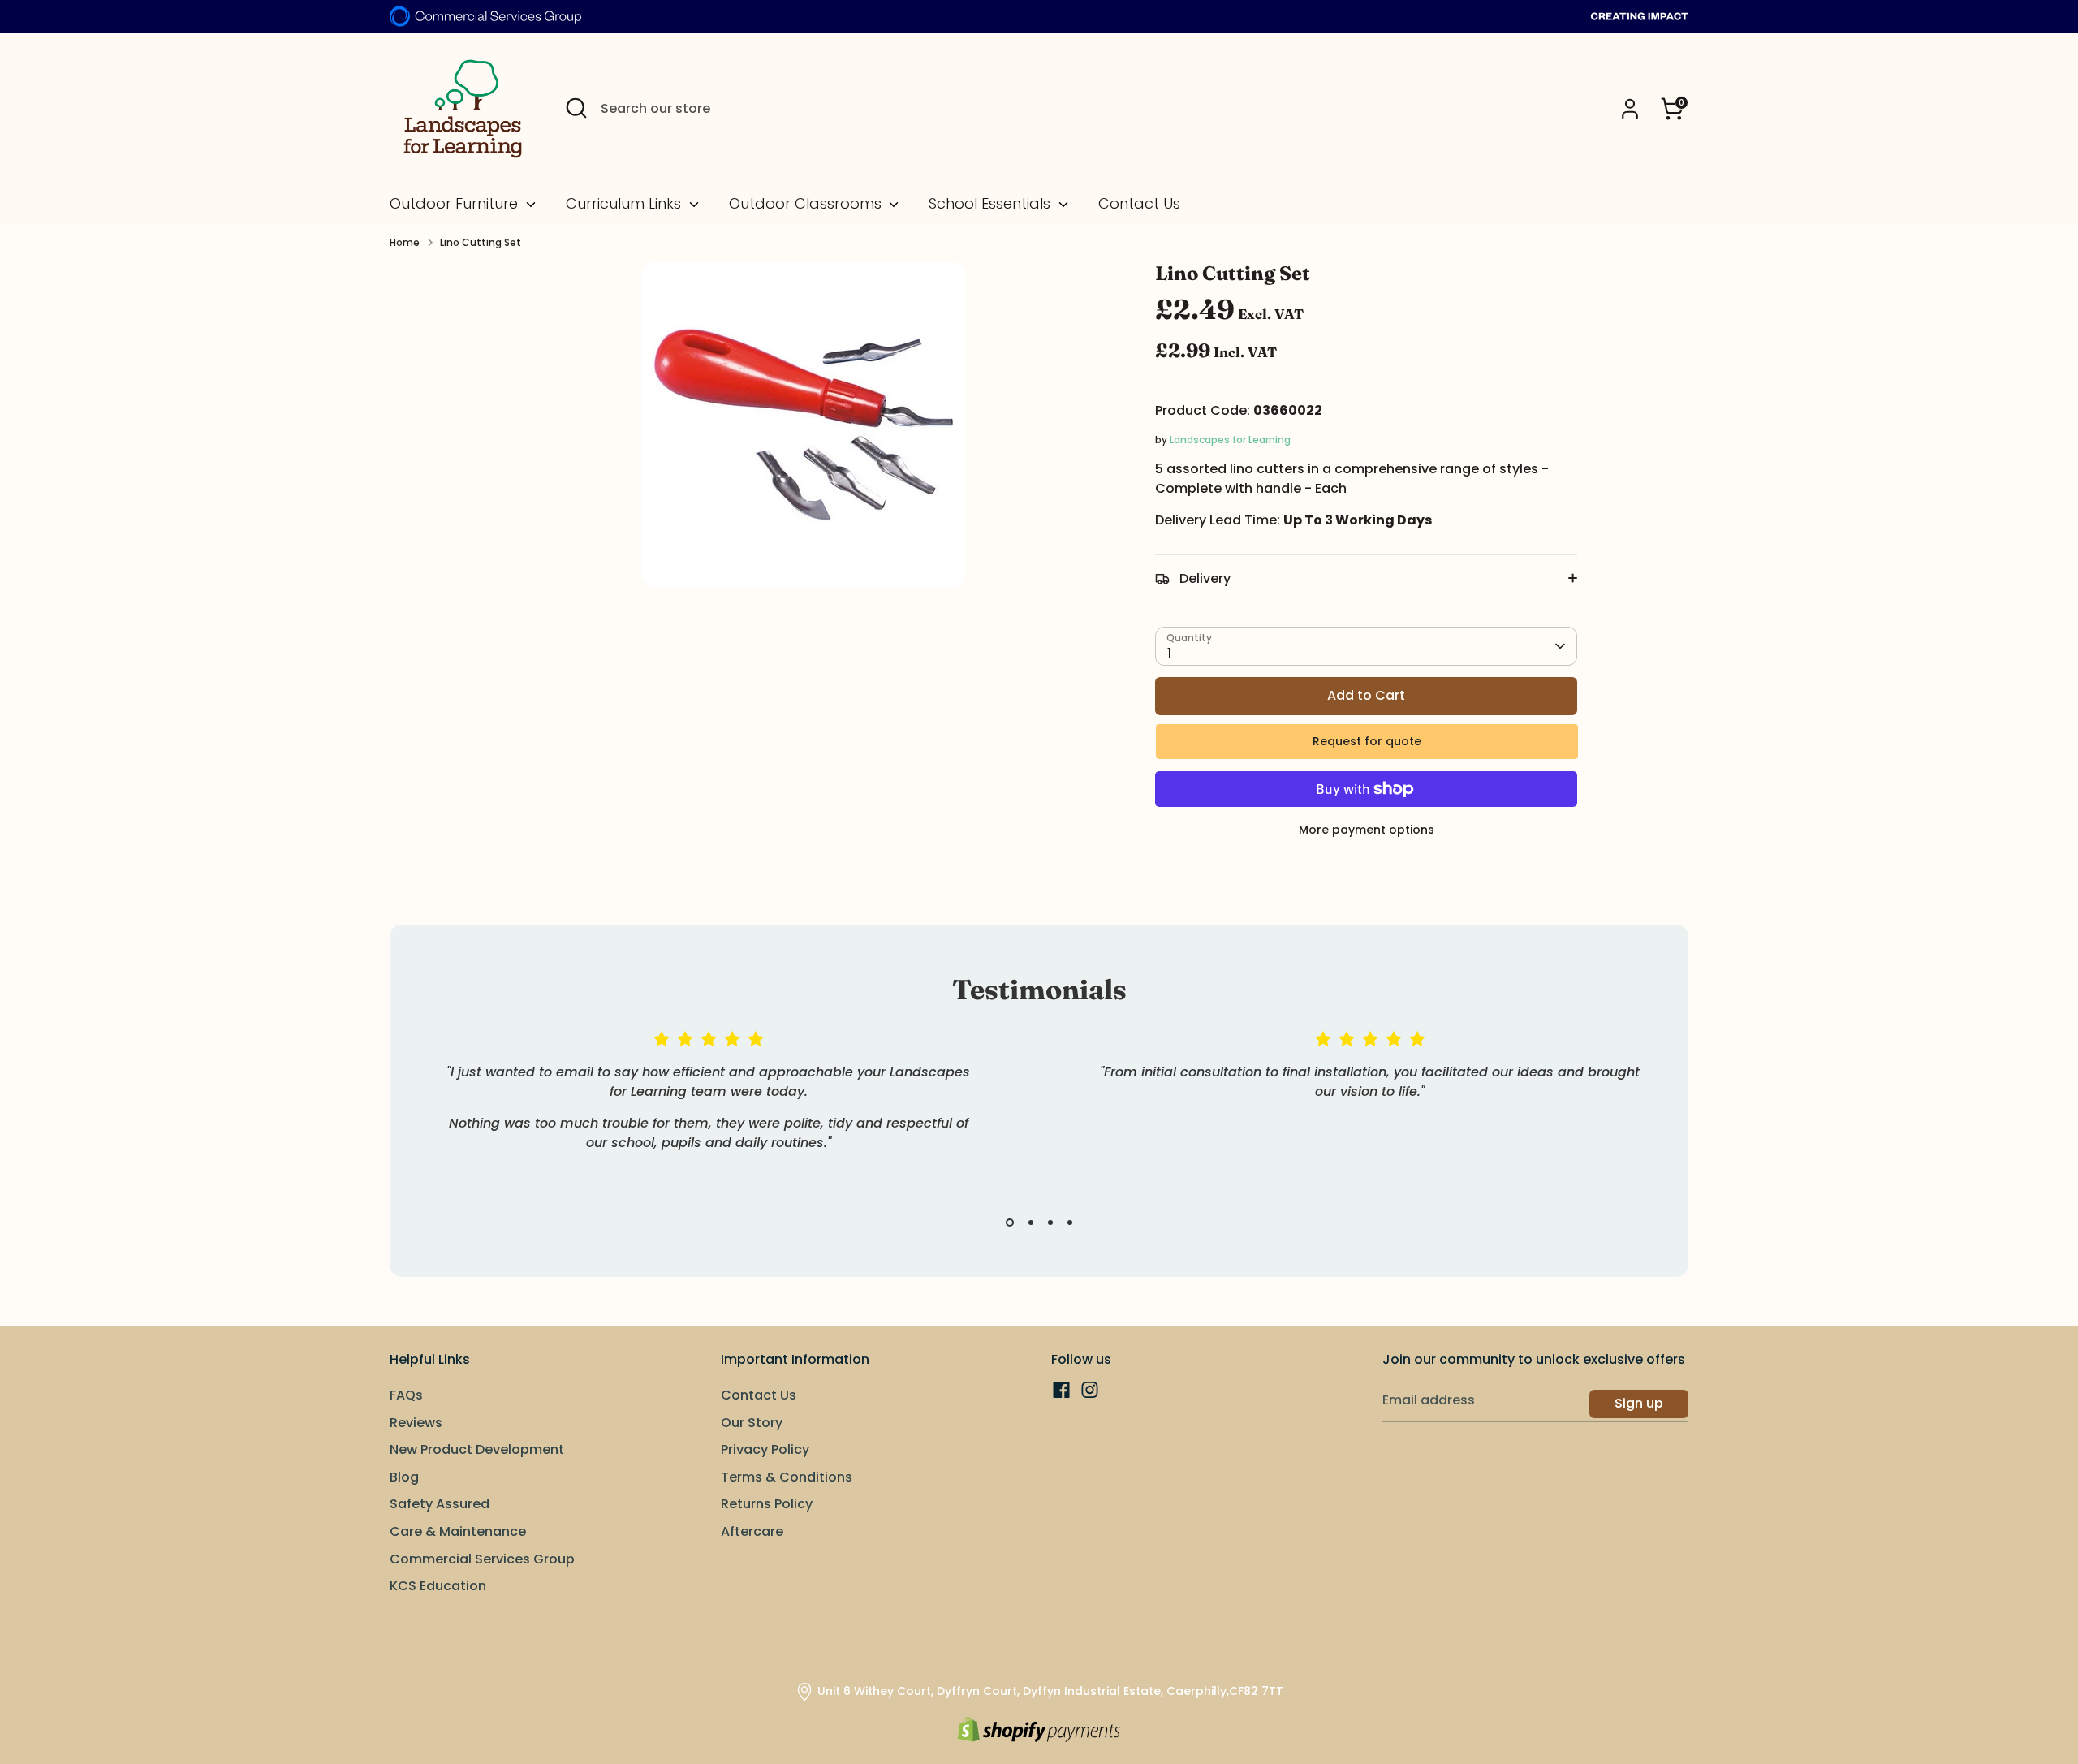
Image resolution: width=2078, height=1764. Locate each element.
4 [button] (1070, 1223)
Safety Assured (440, 1504)
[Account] (1630, 109)
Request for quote (1367, 741)
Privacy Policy (765, 1449)
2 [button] (1031, 1223)
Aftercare (752, 1531)
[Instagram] (1090, 1390)
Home (405, 242)
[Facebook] (1061, 1390)
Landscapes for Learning (1230, 440)
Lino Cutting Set (481, 242)
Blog (404, 1477)
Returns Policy (767, 1504)
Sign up (1639, 1403)
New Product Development (477, 1449)
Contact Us (1139, 204)
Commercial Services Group (482, 1559)
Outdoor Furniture (456, 204)
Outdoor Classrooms (807, 204)
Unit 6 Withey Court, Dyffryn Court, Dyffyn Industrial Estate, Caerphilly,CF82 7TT (1050, 1691)
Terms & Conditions (787, 1477)
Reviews (416, 1423)
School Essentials (992, 204)
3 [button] (1050, 1223)
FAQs (406, 1395)
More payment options (1367, 830)
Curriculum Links (625, 204)
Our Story (752, 1423)
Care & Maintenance (458, 1531)
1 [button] (1010, 1223)
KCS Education (438, 1586)
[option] (696, 1110)
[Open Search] (576, 108)
